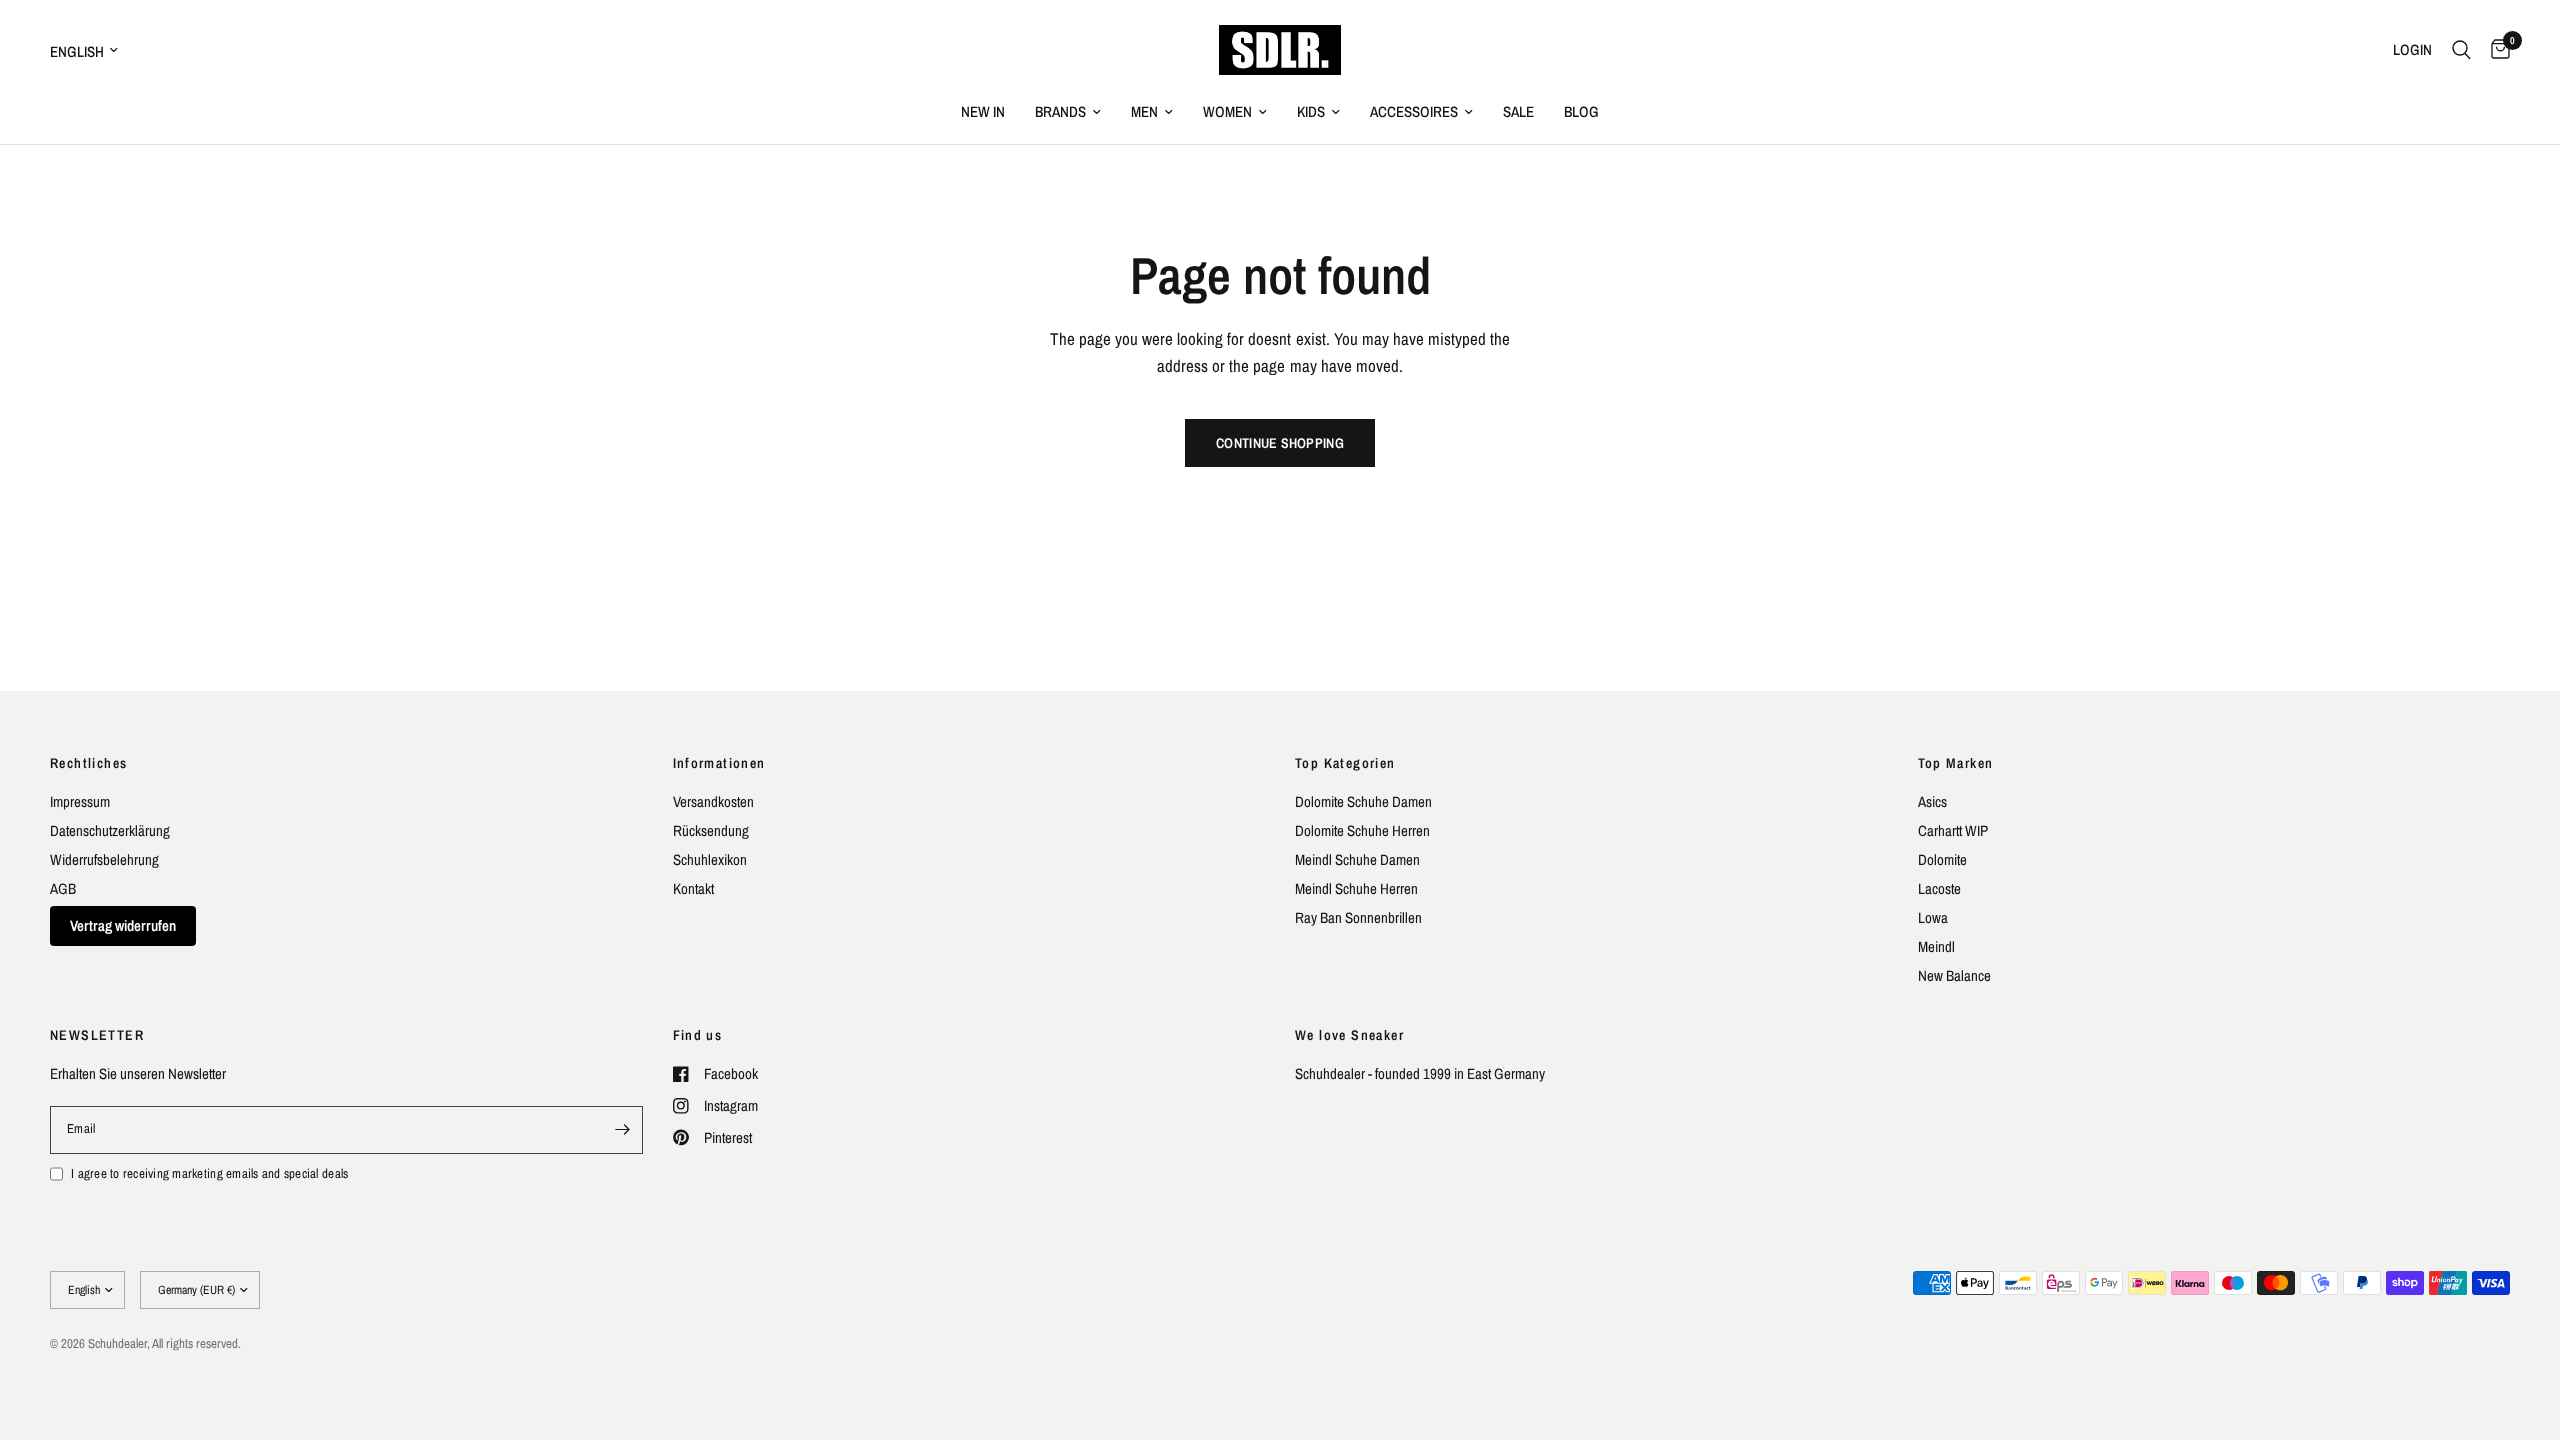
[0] (2495, 50)
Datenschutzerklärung (110, 830)
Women (1227, 111)
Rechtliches (88, 763)
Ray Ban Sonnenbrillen (1358, 917)
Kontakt (693, 888)
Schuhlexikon (710, 859)
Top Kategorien (1345, 763)
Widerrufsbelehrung (104, 859)
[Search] (2461, 50)
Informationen (719, 763)
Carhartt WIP (1953, 830)
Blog (1581, 111)
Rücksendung (711, 830)
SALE (1518, 111)
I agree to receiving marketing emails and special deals (209, 1173)
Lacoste (1939, 888)
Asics (1932, 801)
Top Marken (1956, 763)
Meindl (1936, 946)
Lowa (1933, 917)
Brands (1060, 111)
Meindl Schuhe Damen (1357, 859)
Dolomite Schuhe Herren (1362, 830)
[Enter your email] (623, 1130)
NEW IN (983, 111)
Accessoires (1414, 111)
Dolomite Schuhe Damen (1363, 801)
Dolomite (1942, 859)
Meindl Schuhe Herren (1356, 888)
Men (1144, 111)
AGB (63, 888)
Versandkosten (713, 801)
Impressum (80, 801)
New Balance (1954, 975)
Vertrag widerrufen (123, 925)
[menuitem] (983, 112)
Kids (1311, 111)
